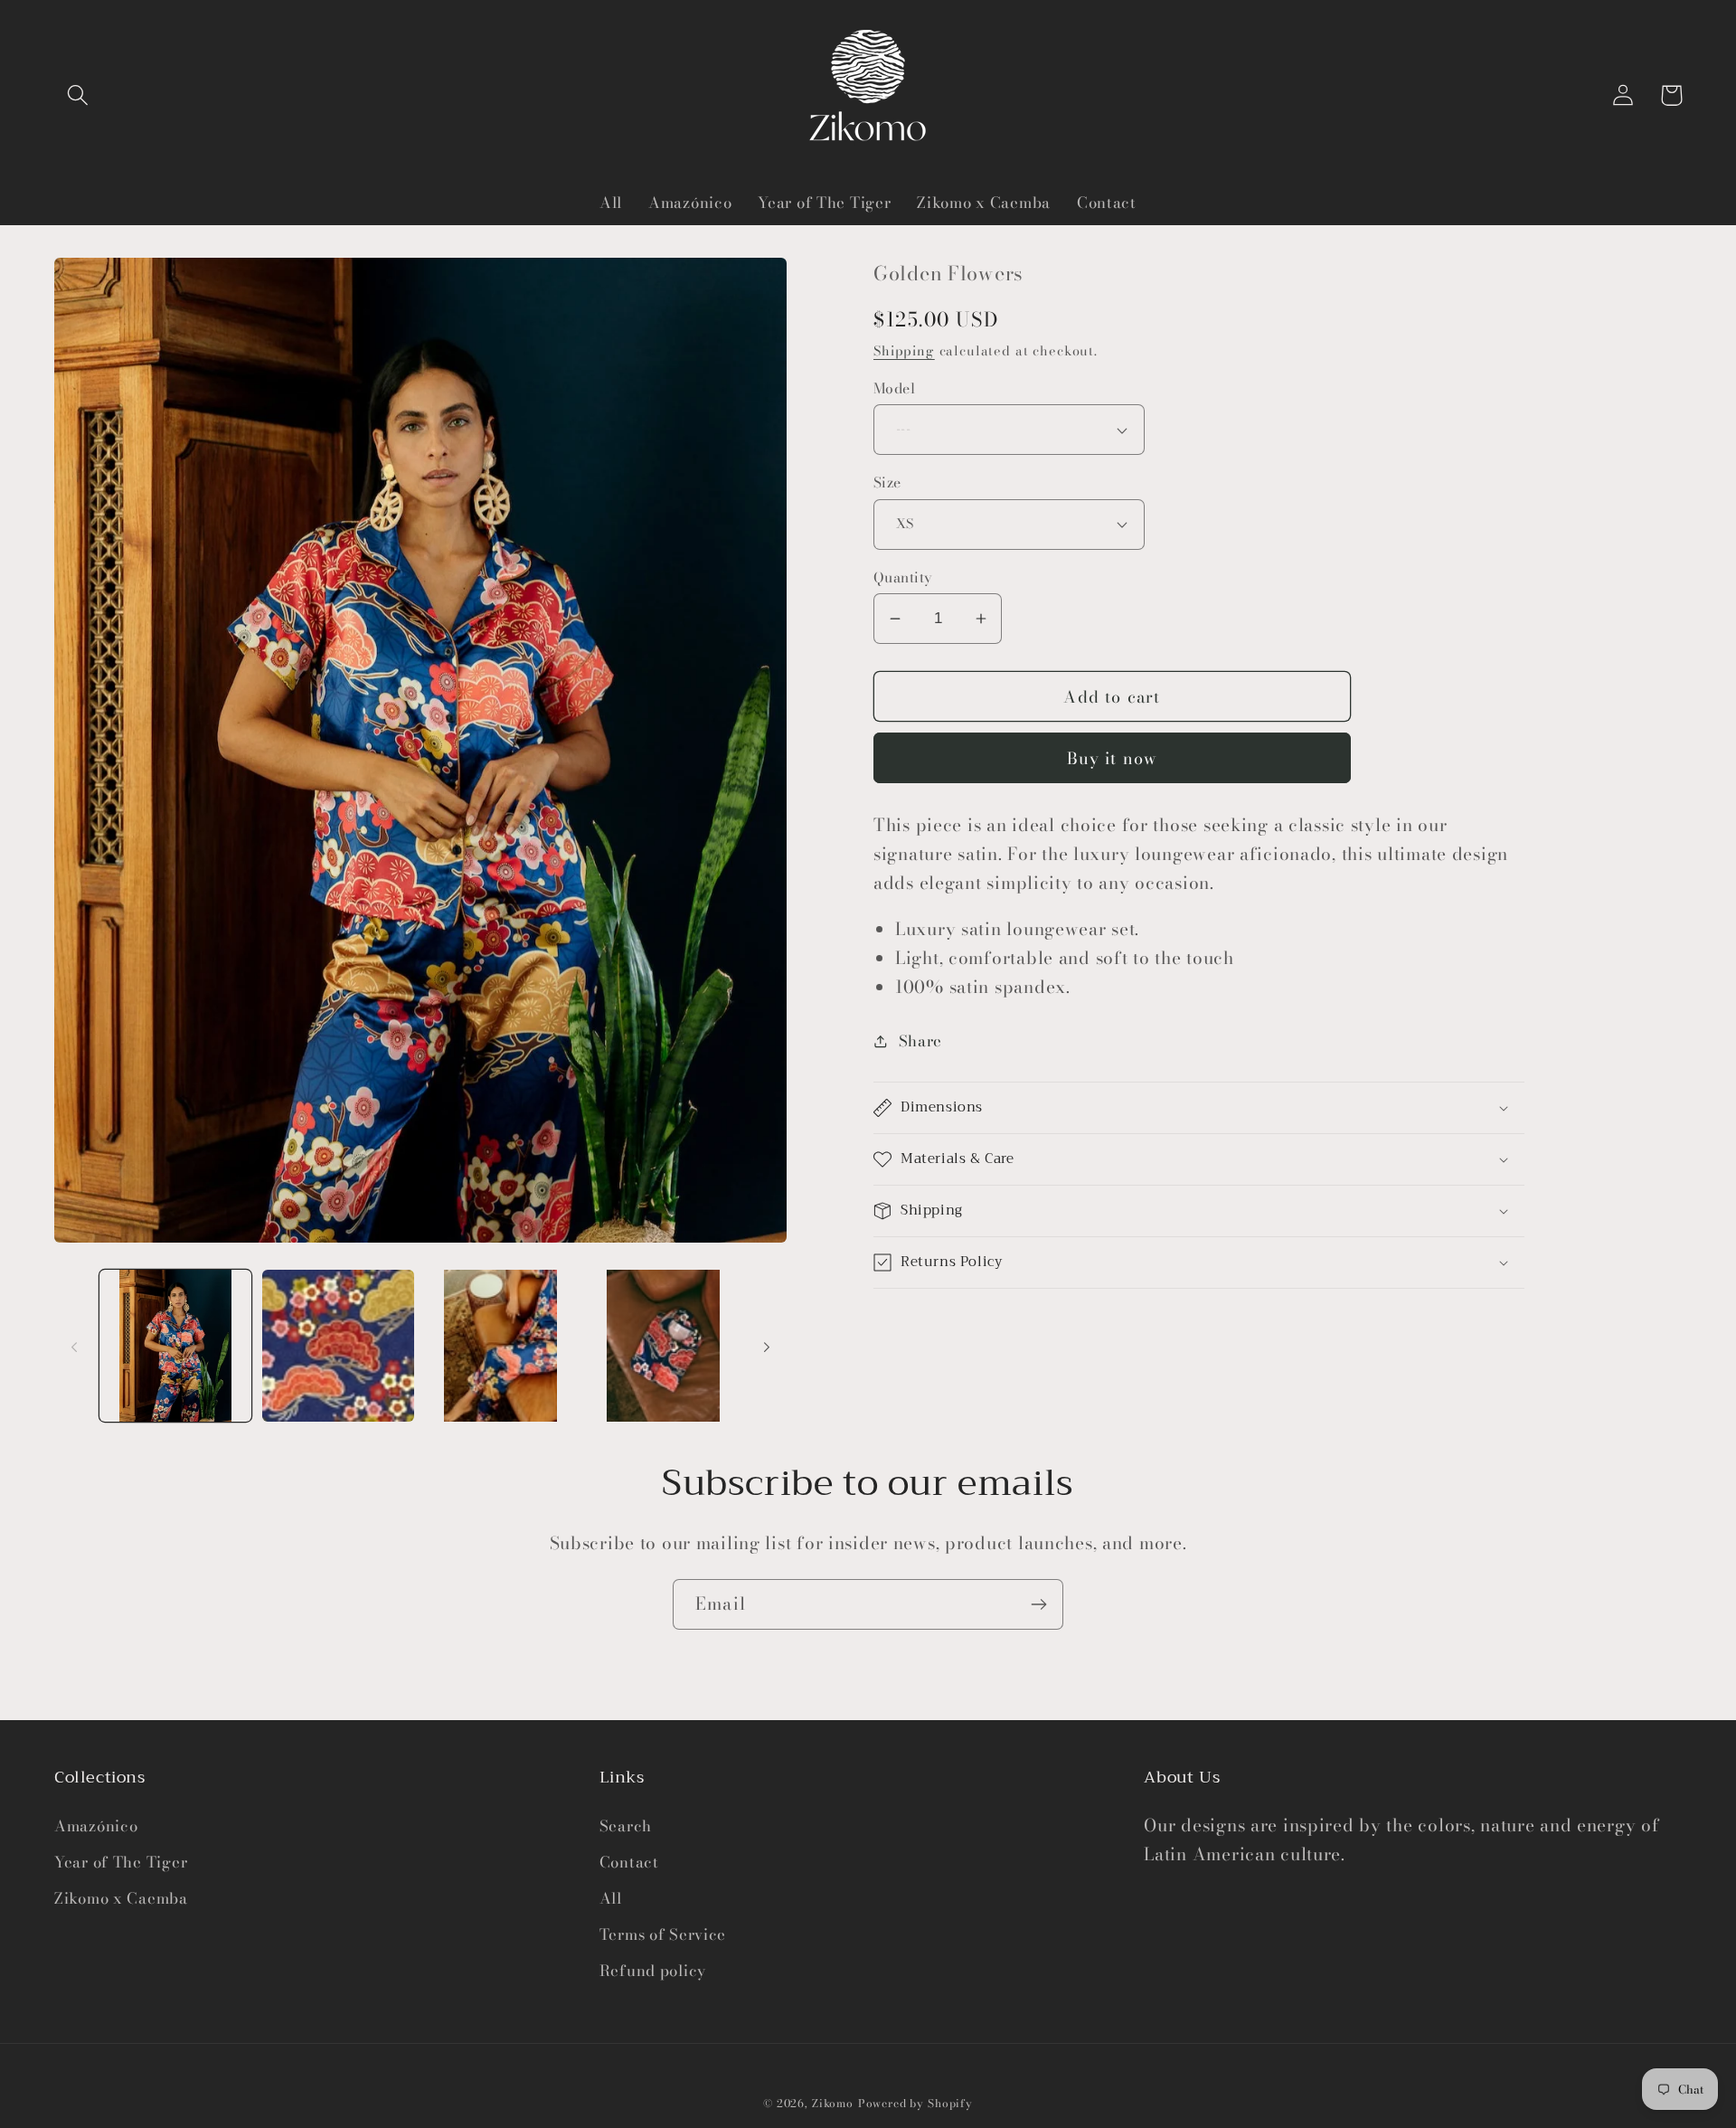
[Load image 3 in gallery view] (501, 1346)
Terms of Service (663, 1934)
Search (626, 1826)
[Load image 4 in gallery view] (664, 1346)
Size (887, 482)
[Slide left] (74, 1346)
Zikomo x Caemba (121, 1898)
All (611, 1898)
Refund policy (653, 1971)
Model (894, 388)
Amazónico (96, 1826)
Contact (629, 1862)
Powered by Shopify (915, 2103)
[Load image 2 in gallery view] (338, 1346)
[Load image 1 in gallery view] (175, 1346)
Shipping (904, 351)
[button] (78, 95)
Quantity (903, 577)
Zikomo (833, 2103)
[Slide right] (767, 1346)
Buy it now (1113, 758)
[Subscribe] (1038, 1604)
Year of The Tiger (121, 1862)
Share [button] (920, 1041)
